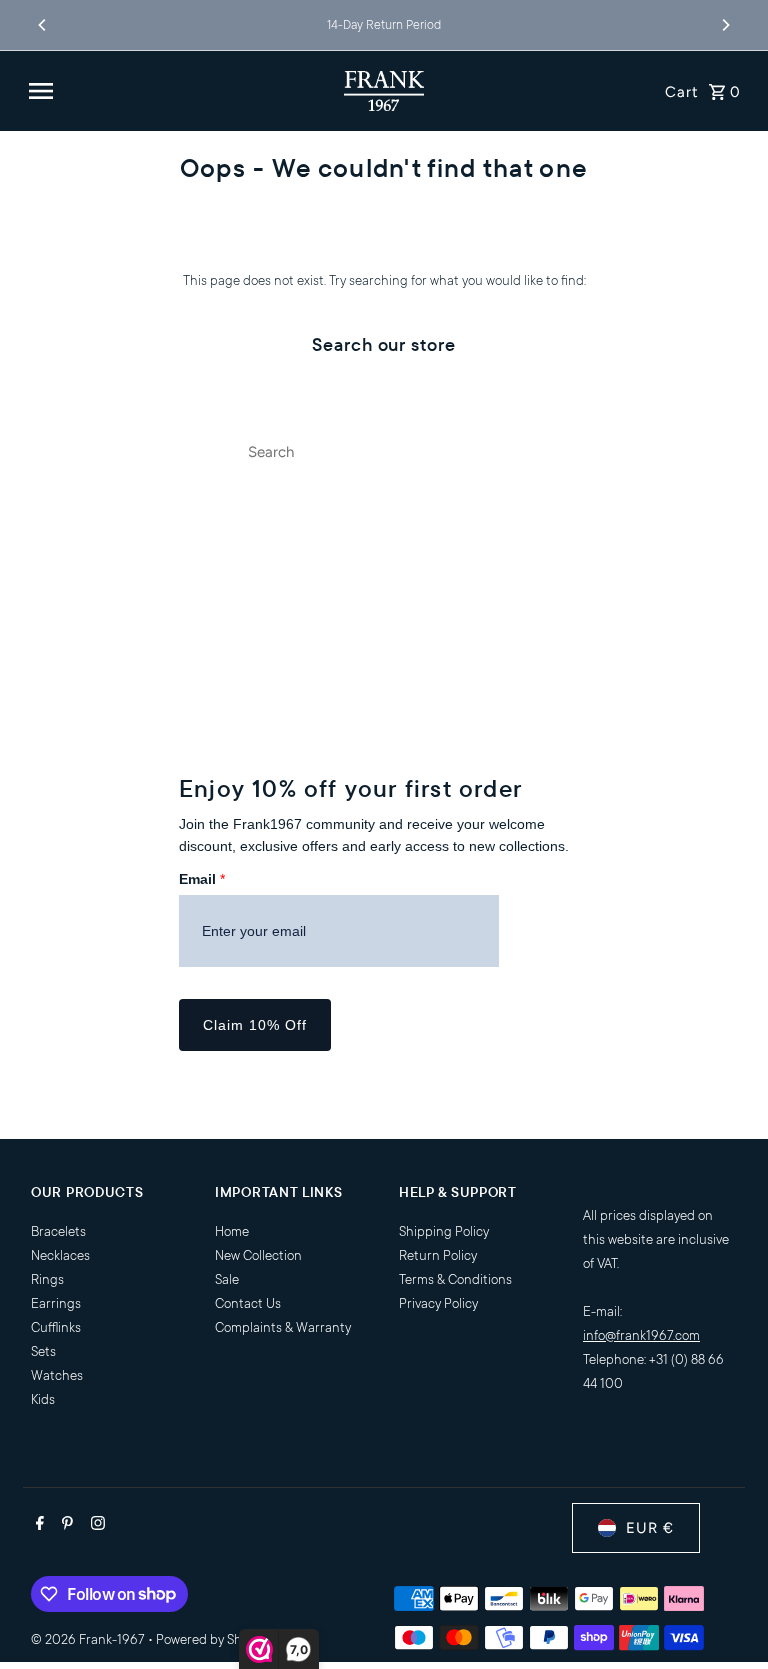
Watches (57, 1375)
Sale (227, 1279)
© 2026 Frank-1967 (89, 1639)
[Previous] (43, 25)
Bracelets (58, 1231)
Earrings (56, 1303)
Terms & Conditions (455, 1279)
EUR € (650, 1528)
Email (202, 879)
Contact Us (248, 1303)
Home (232, 1231)
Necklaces (60, 1255)
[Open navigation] (179, 91)
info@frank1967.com (641, 1335)
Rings (47, 1279)
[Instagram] (95, 1526)
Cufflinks (56, 1327)
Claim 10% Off (255, 1025)
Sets (43, 1351)
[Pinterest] (65, 1526)
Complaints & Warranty (283, 1327)
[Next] (725, 25)
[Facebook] (37, 1526)
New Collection (258, 1255)
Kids (43, 1399)
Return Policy (438, 1255)
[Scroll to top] (725, 1616)
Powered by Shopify (213, 1639)
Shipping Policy (444, 1231)
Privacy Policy (438, 1303)
